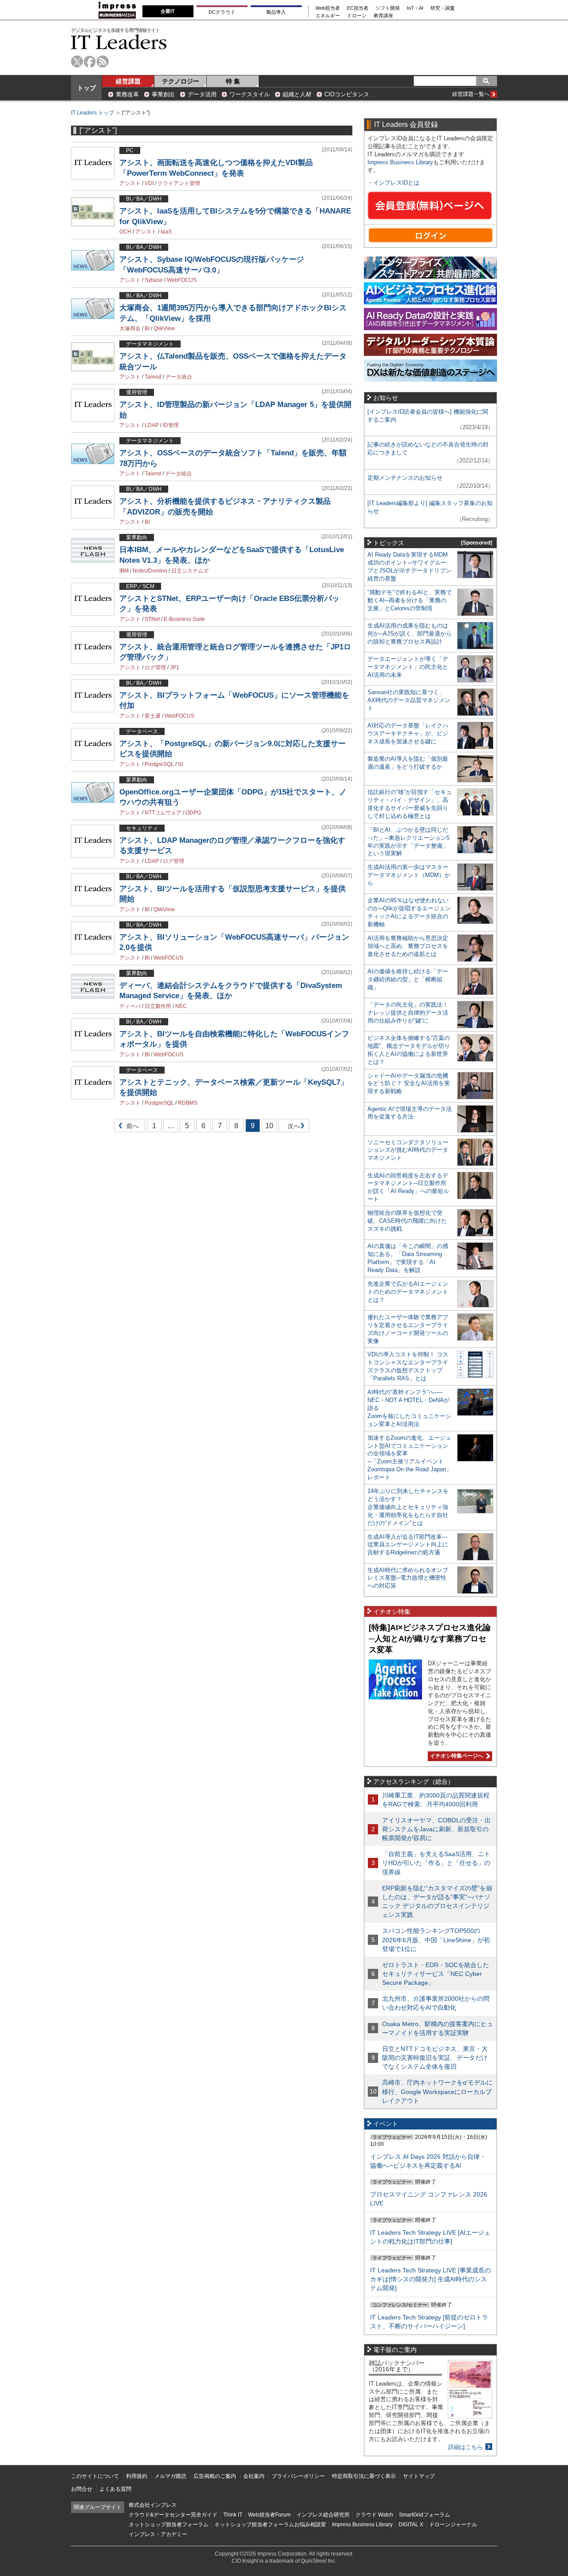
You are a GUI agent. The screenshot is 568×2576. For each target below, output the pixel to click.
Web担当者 (328, 8)
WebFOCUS (182, 280)
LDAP (152, 425)
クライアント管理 (179, 183)
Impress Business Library (400, 162)
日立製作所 (158, 1006)
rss (103, 61)
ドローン (357, 16)
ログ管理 (155, 668)
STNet (152, 619)
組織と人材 (297, 94)
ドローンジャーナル (453, 2525)
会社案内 (254, 2476)
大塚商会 (130, 328)
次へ (292, 1128)
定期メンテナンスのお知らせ (405, 478)
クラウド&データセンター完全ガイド (173, 2515)
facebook (90, 61)
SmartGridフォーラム (424, 2515)
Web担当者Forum (269, 2515)
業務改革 (127, 94)
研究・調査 (443, 8)
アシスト (130, 183)
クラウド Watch (374, 2515)
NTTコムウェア (163, 813)
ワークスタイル (250, 94)
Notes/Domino (150, 571)
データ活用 (202, 94)
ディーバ (130, 1006)
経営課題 (128, 81)
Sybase (154, 280)
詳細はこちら (465, 2447)
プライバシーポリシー (298, 2476)
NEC (181, 1006)
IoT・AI (415, 8)
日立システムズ (190, 571)
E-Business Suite (184, 619)
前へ (127, 1128)
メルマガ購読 (170, 2476)
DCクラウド (222, 12)
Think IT (233, 2515)
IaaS (166, 232)
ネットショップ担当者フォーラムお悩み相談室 (270, 2525)
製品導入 (276, 12)
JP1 (175, 668)
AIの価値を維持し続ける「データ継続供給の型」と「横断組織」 (408, 979)
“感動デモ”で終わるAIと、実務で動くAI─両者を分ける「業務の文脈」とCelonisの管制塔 (410, 600)
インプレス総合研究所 (323, 2515)
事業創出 (163, 94)
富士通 (153, 716)
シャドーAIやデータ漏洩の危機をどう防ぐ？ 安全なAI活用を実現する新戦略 (409, 1084)
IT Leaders (119, 42)
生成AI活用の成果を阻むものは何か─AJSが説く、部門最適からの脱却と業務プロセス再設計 (410, 634)
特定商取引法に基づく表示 (364, 2476)
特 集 (233, 81)
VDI (149, 183)
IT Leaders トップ (93, 113)
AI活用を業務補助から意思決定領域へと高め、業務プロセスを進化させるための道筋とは (408, 946)
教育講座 (383, 16)
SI (180, 764)
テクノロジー (181, 81)
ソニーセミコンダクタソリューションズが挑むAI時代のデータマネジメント (408, 1150)
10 (269, 1126)
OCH (125, 232)
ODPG (193, 813)
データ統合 (179, 377)
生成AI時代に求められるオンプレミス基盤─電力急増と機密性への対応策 (408, 1578)
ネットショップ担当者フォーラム (169, 2525)
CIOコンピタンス (347, 94)
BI (147, 328)
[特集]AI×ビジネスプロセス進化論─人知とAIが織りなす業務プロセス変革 (430, 1638)
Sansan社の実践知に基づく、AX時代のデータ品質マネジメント (409, 700)
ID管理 (171, 425)
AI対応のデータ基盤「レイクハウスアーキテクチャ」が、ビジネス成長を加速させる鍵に (408, 733)
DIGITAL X (411, 2525)
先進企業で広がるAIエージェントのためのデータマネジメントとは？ (408, 1292)
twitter (77, 61)
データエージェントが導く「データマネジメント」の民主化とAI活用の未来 (408, 667)
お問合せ (82, 2489)
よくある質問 (115, 2489)
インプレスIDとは (396, 183)
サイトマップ (419, 2476)
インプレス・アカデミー (158, 2534)
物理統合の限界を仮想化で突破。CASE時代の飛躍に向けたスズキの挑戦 (407, 1221)
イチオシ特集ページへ (456, 1756)
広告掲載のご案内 (215, 2476)
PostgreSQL (159, 764)
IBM (124, 571)
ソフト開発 (388, 8)
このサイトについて (95, 2476)
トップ (87, 88)
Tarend (153, 377)
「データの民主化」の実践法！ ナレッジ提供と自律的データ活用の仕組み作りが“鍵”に (408, 1013)
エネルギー (328, 16)
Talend (153, 474)
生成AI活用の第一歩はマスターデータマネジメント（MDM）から (409, 875)
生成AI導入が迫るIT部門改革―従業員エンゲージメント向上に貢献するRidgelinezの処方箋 (408, 1545)
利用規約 (137, 2476)
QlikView (164, 328)
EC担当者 (358, 8)
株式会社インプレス (153, 2505)
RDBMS (188, 1103)
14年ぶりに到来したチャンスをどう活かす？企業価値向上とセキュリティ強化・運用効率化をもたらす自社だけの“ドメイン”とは (408, 1507)
